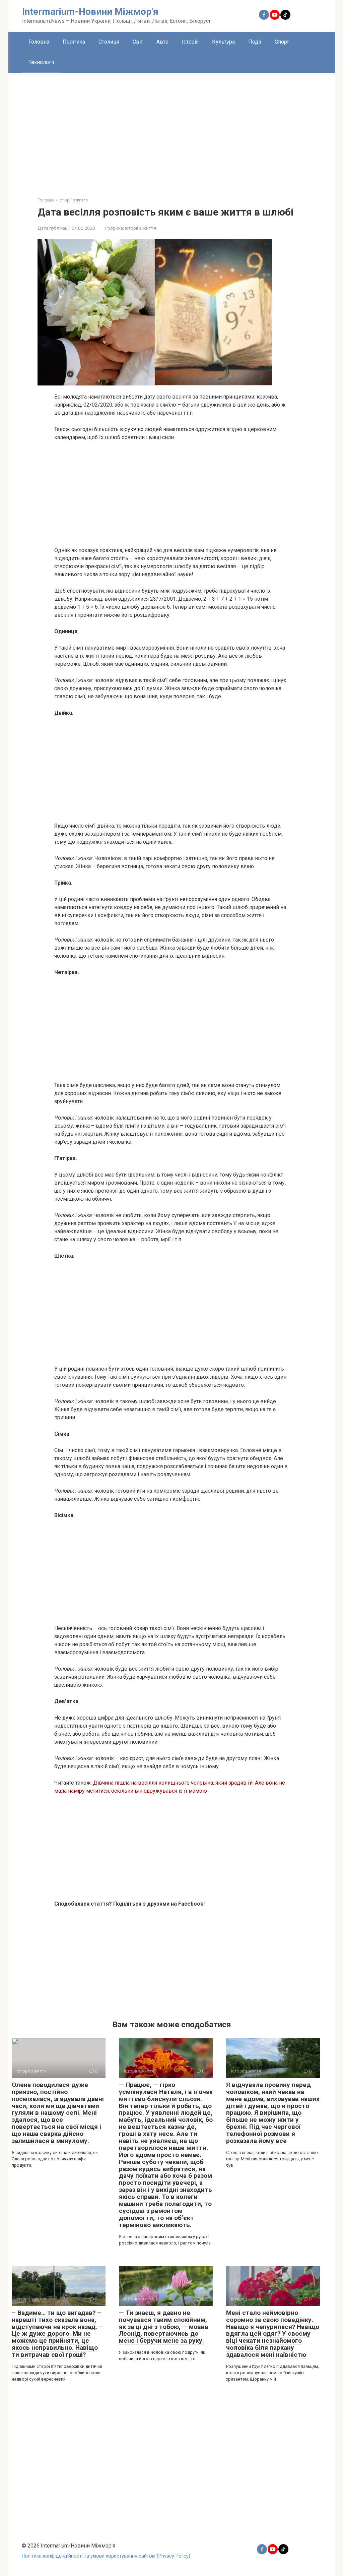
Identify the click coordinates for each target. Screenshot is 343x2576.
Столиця (109, 42)
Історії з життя (141, 228)
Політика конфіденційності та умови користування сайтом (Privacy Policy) (106, 2556)
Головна (39, 42)
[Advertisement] (172, 130)
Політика (74, 42)
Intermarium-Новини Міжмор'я (90, 12)
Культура (223, 42)
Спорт (282, 42)
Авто (162, 42)
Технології (41, 62)
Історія (190, 42)
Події (255, 42)
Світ (138, 42)
